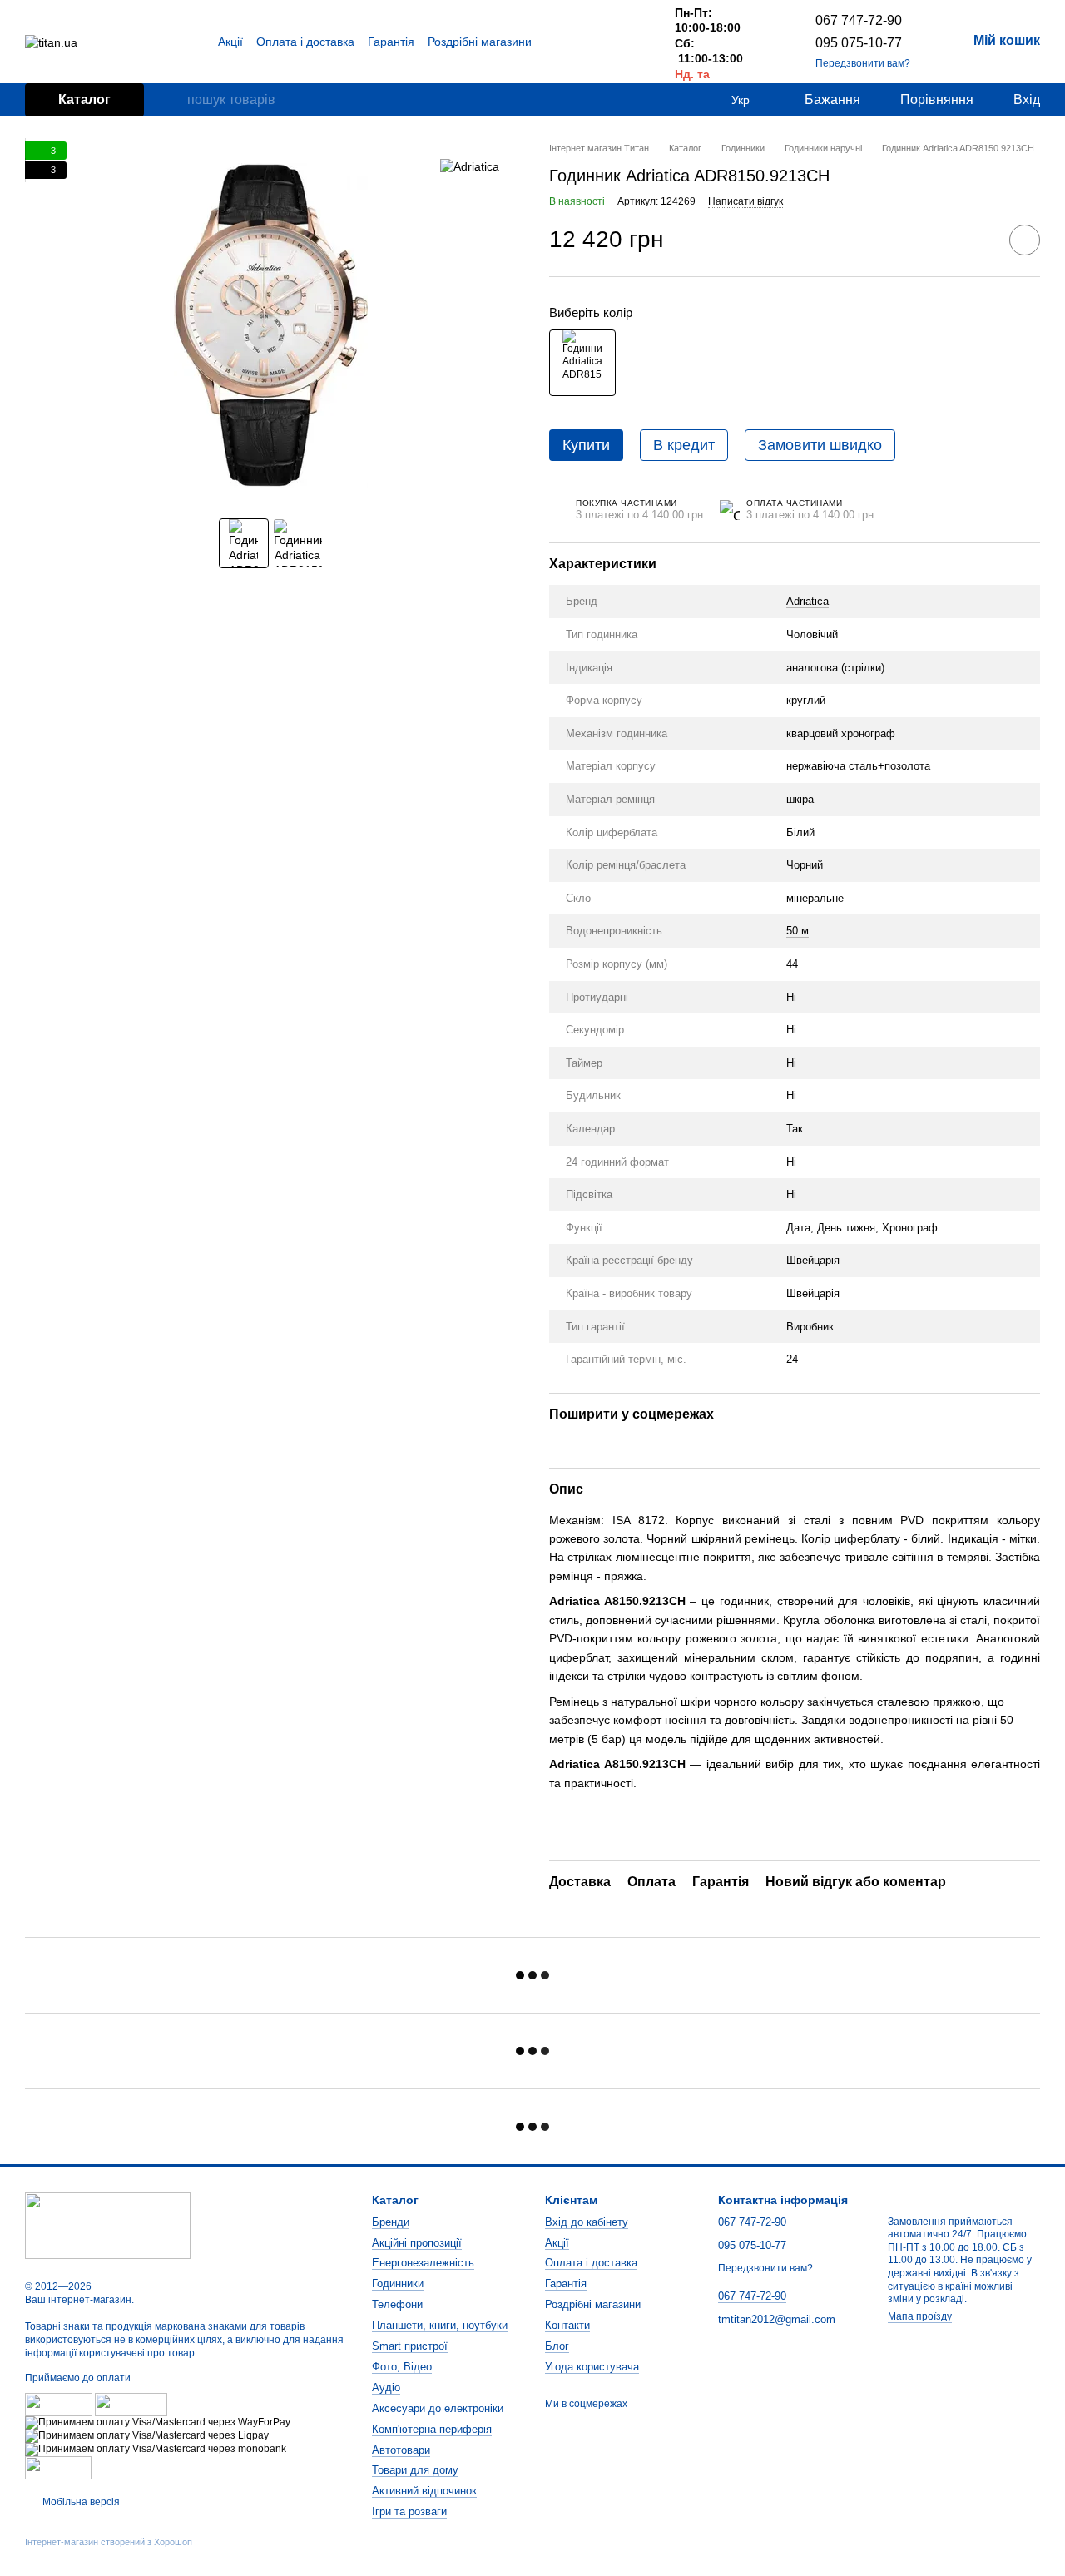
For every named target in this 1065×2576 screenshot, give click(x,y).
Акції (230, 42)
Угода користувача (592, 2367)
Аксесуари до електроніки (438, 2408)
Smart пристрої (410, 2346)
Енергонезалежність (423, 2263)
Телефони (397, 2304)
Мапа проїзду (920, 2316)
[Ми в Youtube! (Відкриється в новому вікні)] (612, 42)
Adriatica (807, 601)
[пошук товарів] (174, 100)
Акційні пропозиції (417, 2243)
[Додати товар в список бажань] (1025, 240)
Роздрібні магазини (480, 42)
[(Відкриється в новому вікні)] (58, 2467)
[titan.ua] (108, 2225)
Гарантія (391, 42)
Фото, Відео (402, 2367)
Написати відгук (745, 201)
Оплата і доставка (305, 42)
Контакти (567, 2325)
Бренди (391, 2222)
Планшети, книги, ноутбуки (440, 2325)
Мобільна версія (80, 2502)
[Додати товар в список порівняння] (978, 240)
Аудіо (386, 2388)
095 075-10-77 (859, 43)
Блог (557, 2346)
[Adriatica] (470, 166)
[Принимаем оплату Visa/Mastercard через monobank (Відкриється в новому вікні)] (156, 2449)
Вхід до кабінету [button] (587, 2222)
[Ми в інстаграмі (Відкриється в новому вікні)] (632, 42)
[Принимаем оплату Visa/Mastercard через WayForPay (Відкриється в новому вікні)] (158, 2422)
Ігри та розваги (409, 2512)
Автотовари (401, 2450)
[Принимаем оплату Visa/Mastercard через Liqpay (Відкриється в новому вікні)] (147, 2435)
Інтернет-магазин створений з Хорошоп (109, 2542)
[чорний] (582, 363)
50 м (798, 931)
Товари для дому (415, 2470)
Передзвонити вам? (863, 63)
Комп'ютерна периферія (432, 2429)
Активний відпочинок (424, 2491)
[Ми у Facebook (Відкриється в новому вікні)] (592, 42)
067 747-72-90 (859, 20)
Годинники (398, 2284)
